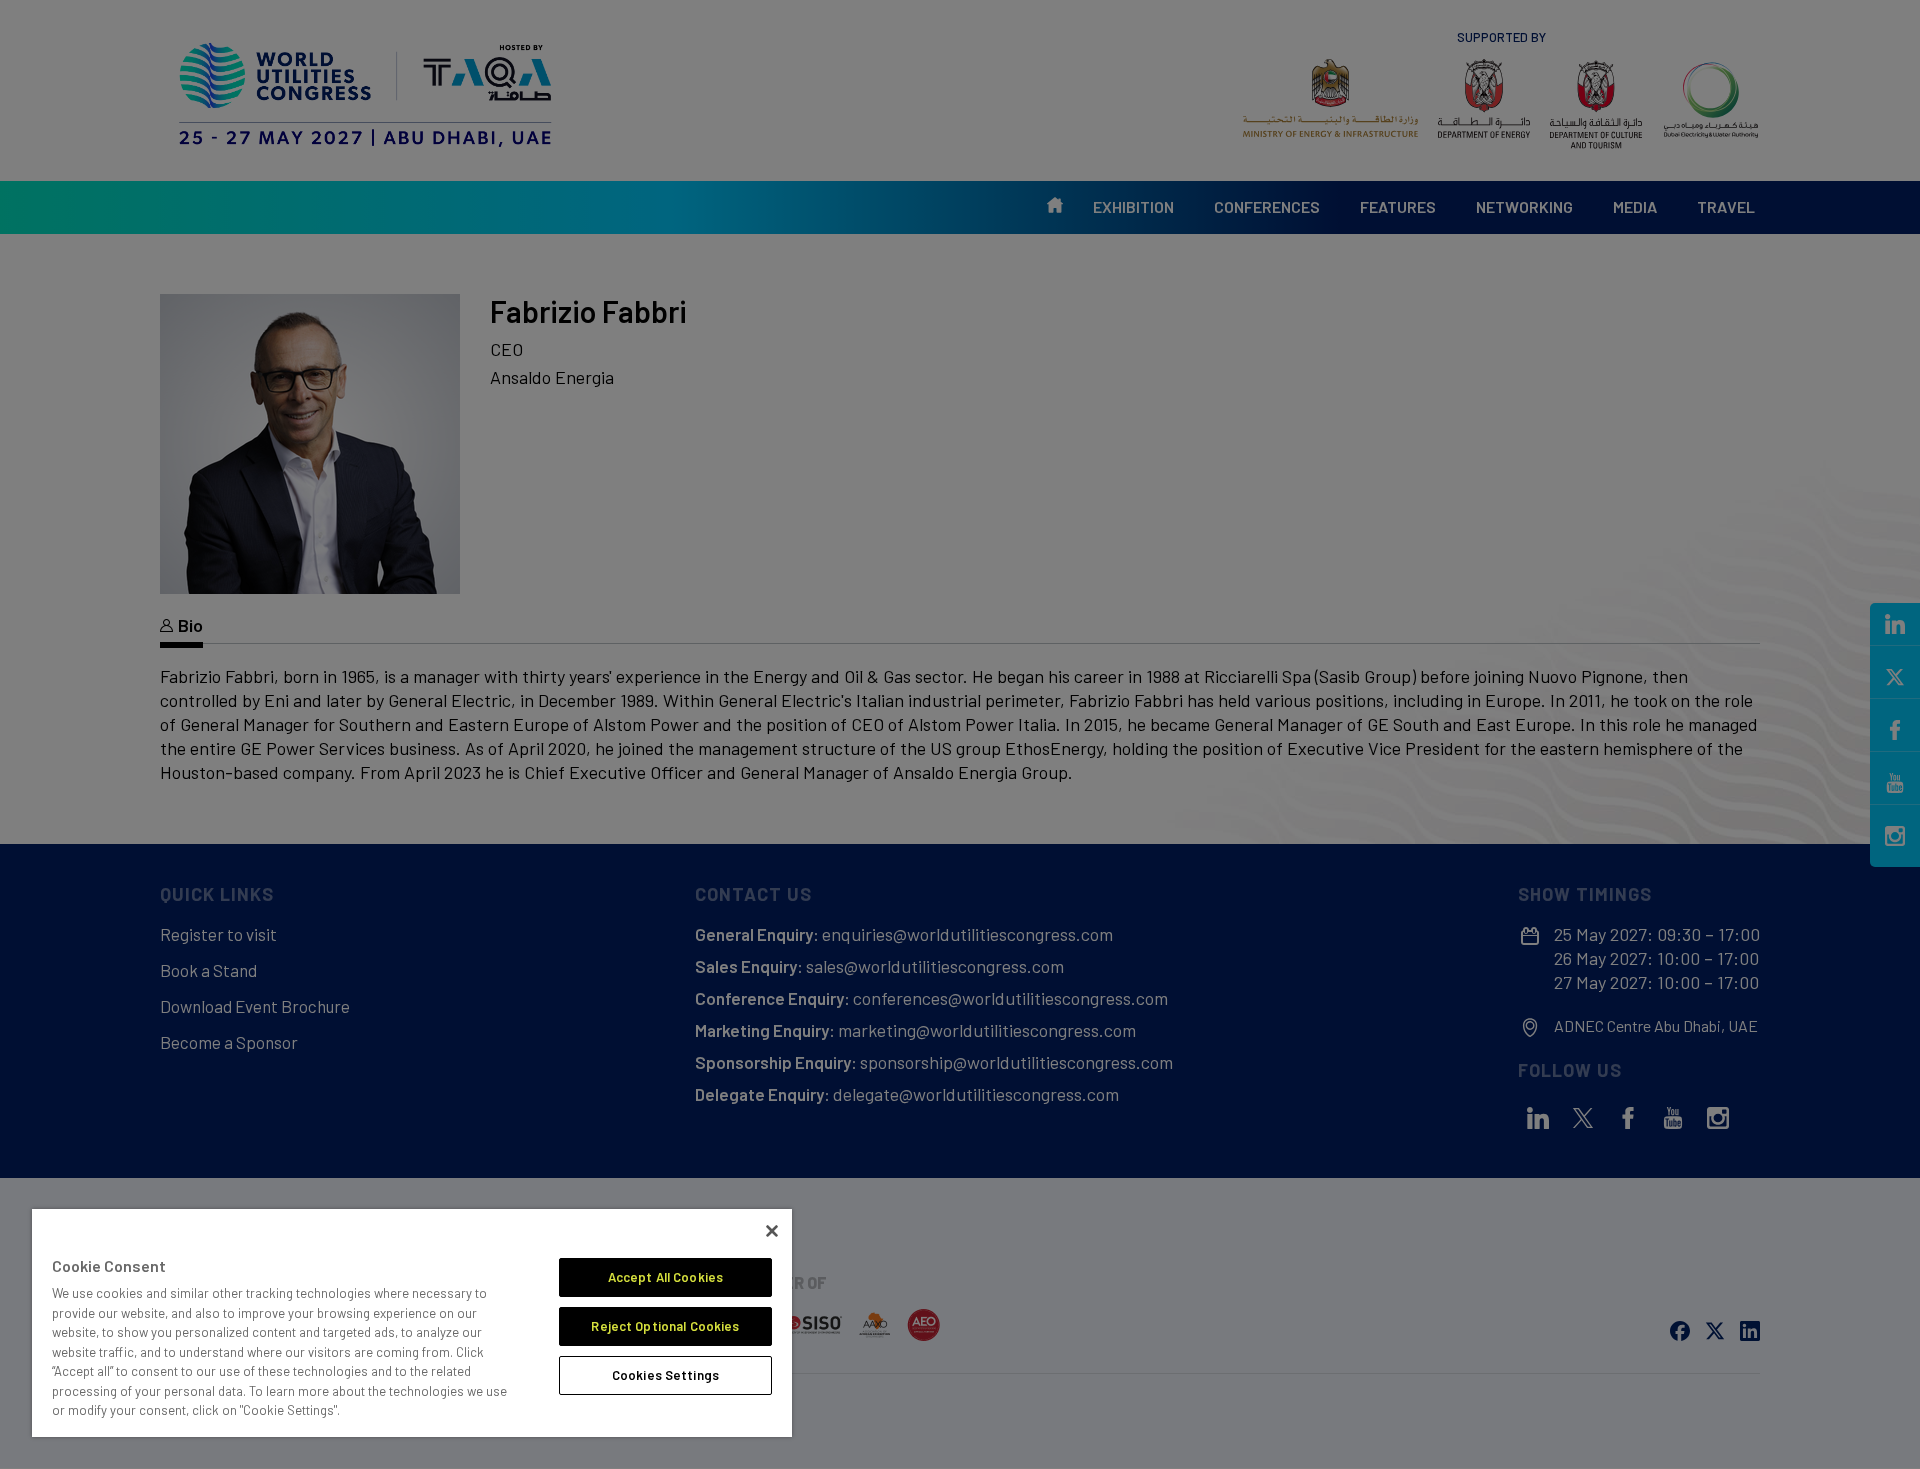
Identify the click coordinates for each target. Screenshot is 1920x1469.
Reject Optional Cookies (665, 1326)
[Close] (772, 1231)
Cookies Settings (665, 1375)
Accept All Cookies (665, 1277)
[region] (412, 1323)
